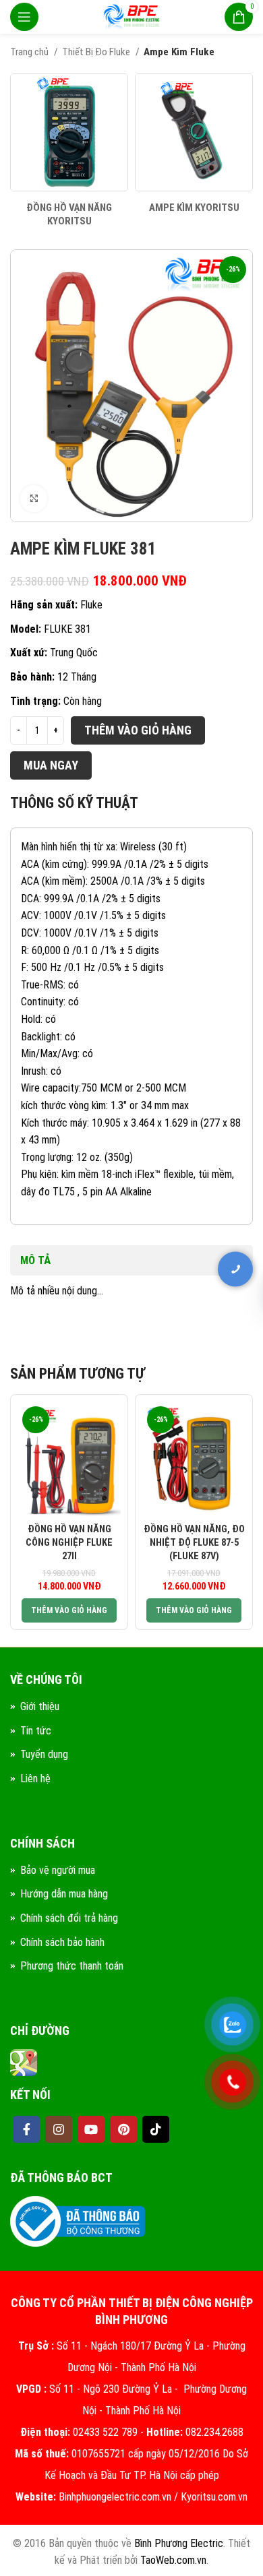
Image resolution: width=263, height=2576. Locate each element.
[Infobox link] (69, 151)
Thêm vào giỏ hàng (138, 730)
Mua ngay (51, 765)
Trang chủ (30, 52)
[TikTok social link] (156, 2129)
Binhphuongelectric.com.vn (115, 2497)
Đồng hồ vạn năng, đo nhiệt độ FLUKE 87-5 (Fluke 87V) (194, 1543)
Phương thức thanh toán (72, 1966)
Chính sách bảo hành (62, 1942)
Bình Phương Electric (179, 2543)
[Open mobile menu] (24, 17)
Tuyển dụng (44, 1754)
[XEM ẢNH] (34, 499)
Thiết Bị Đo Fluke (97, 52)
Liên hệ (35, 1779)
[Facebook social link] (26, 2129)
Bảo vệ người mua (58, 1870)
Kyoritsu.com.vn (214, 2497)
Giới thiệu (40, 1706)
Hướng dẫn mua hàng (64, 1894)
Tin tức (36, 1731)
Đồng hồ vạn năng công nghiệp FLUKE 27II (69, 1543)
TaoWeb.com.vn (173, 2560)
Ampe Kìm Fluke (179, 52)
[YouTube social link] (91, 2129)
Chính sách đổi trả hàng (69, 1918)
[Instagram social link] (59, 2129)
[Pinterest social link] (123, 2129)
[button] (69, 1610)
